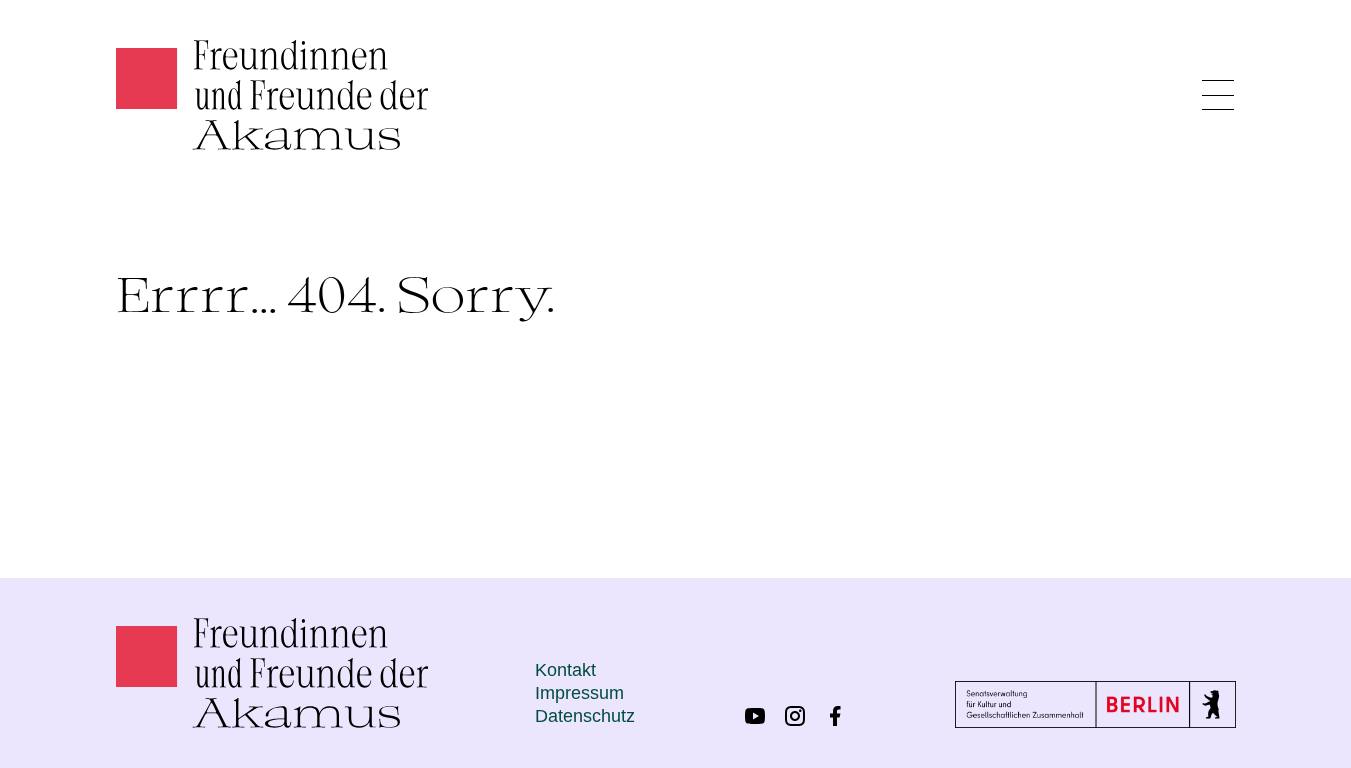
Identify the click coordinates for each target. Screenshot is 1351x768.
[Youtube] (755, 716)
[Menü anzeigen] (1218, 95)
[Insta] (795, 716)
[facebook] (835, 716)
